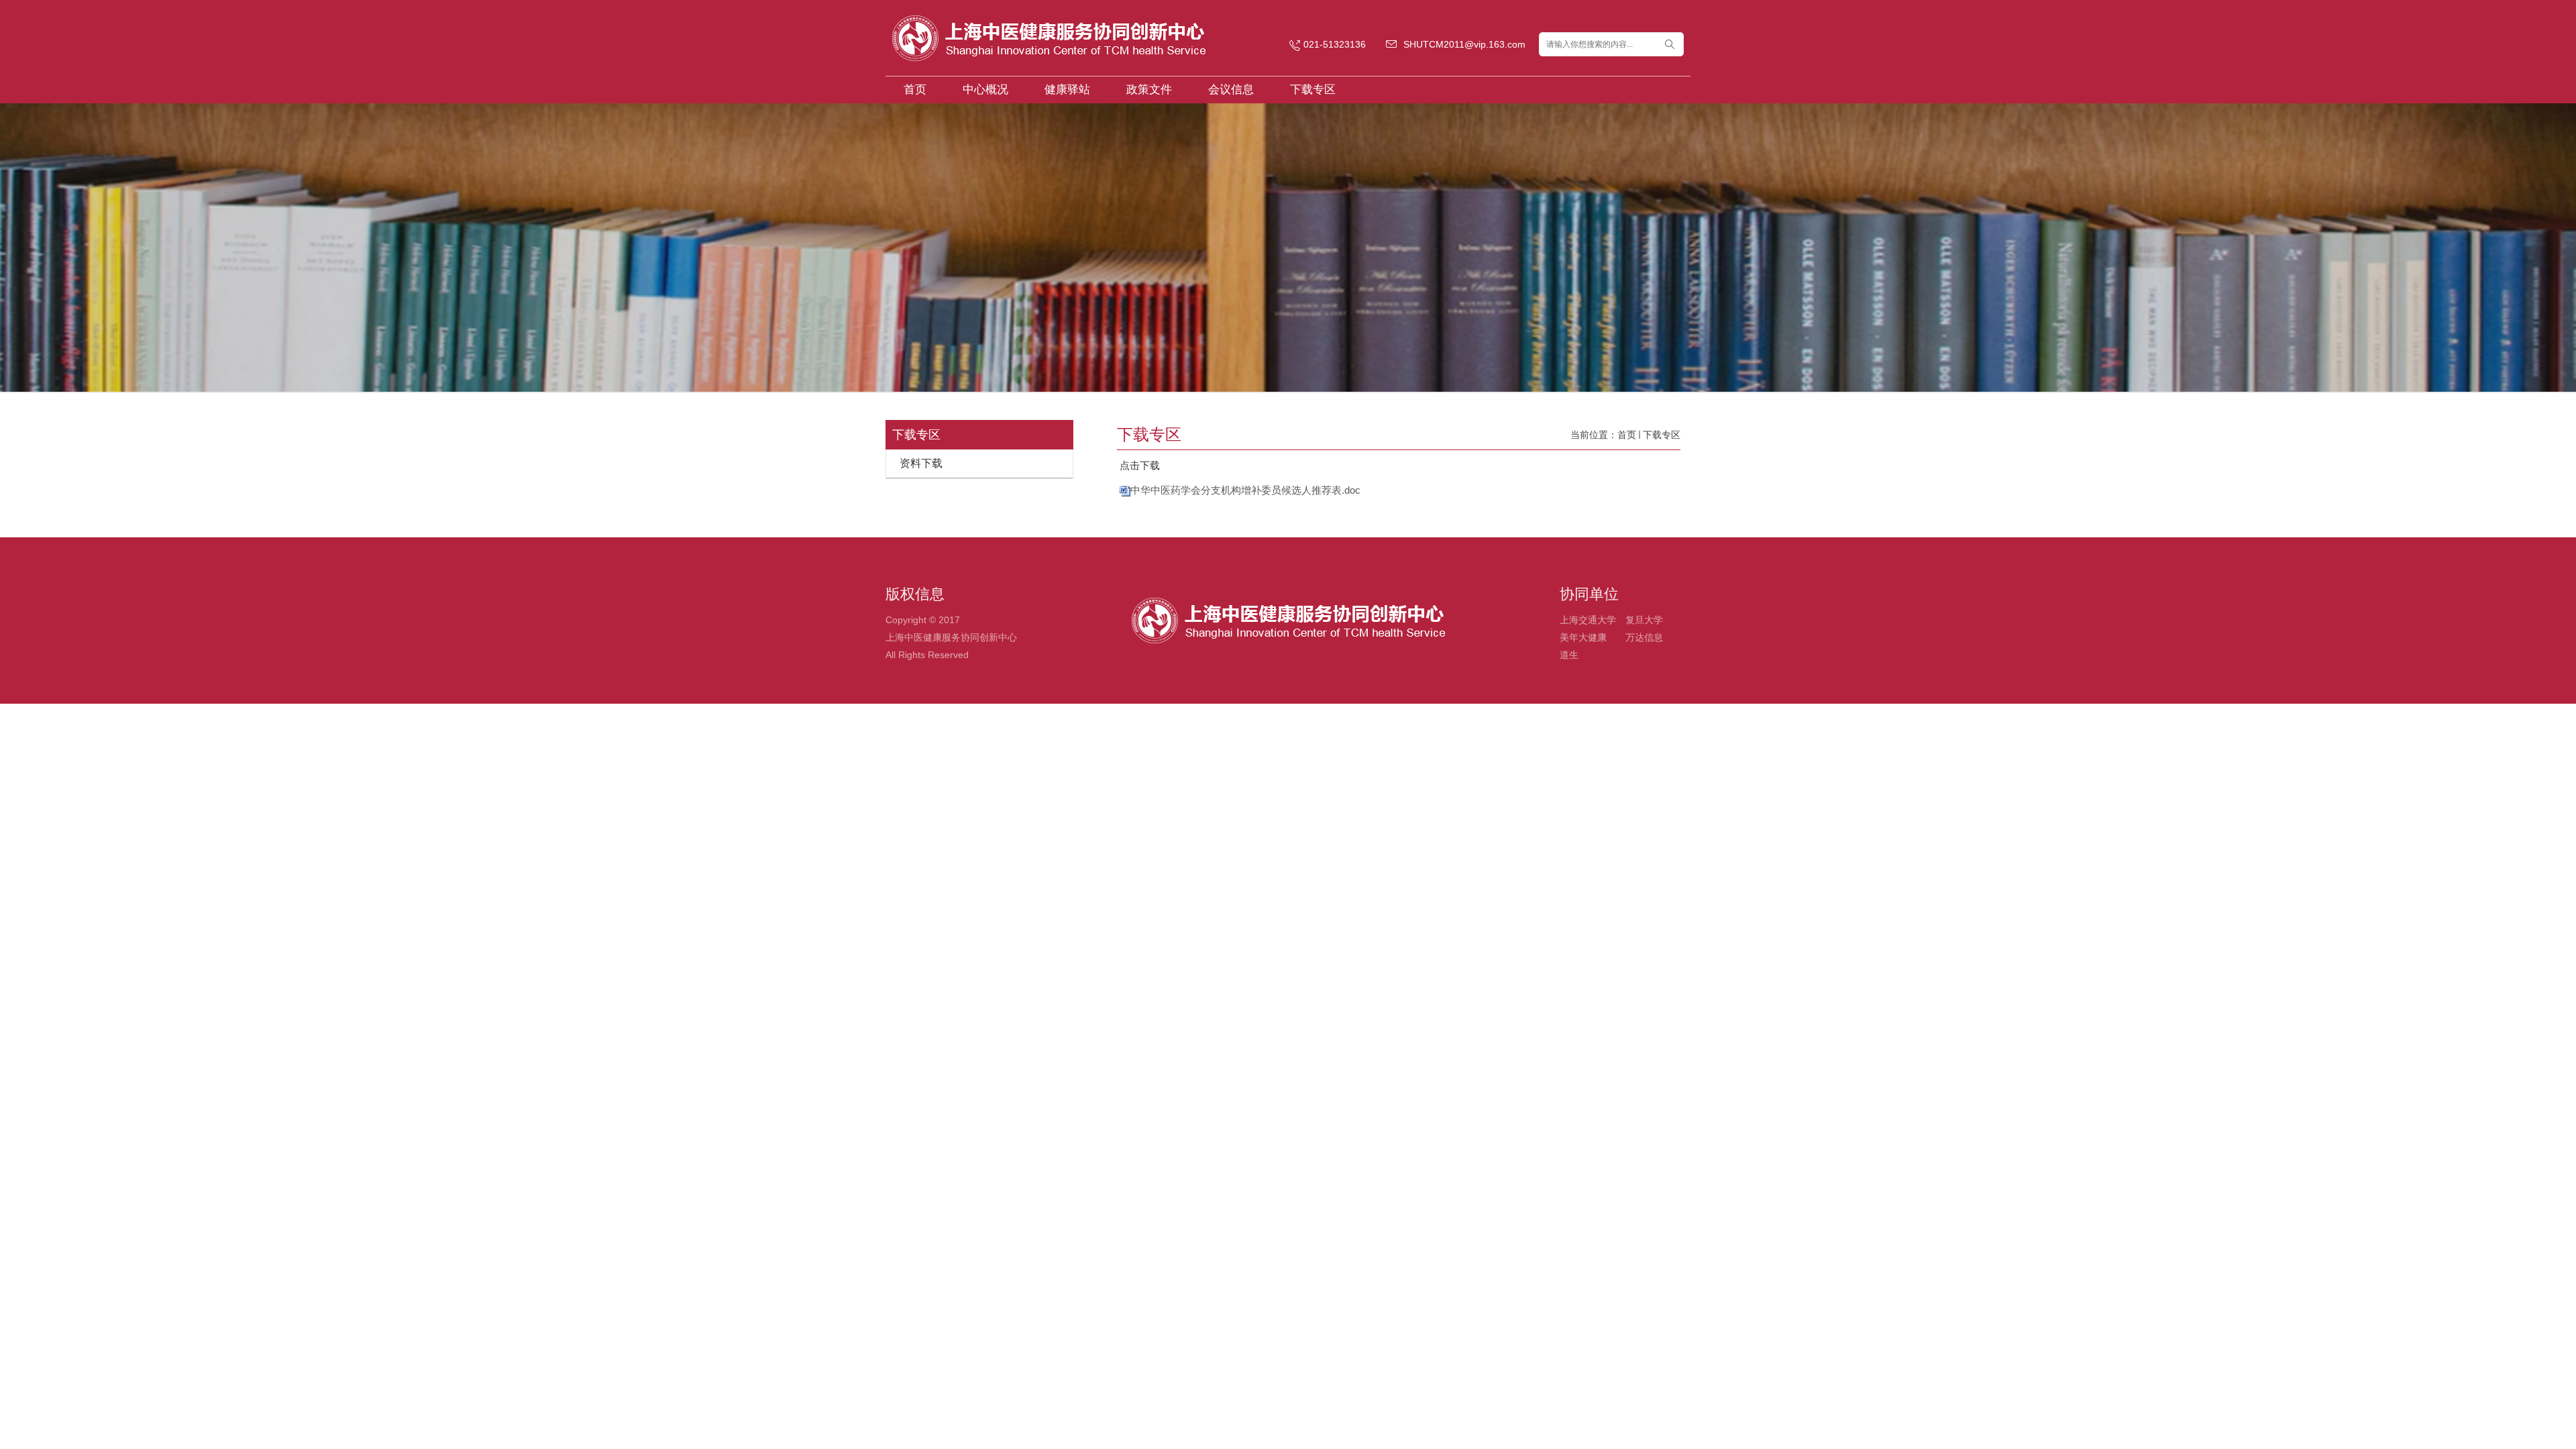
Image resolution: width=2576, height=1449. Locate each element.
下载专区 (1313, 90)
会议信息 (1231, 90)
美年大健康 (1583, 637)
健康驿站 (1067, 90)
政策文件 (1149, 90)
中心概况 (985, 90)
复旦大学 (1644, 620)
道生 (1569, 655)
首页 (915, 90)
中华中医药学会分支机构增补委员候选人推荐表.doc (1245, 490)
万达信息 (1644, 637)
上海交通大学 (1588, 620)
